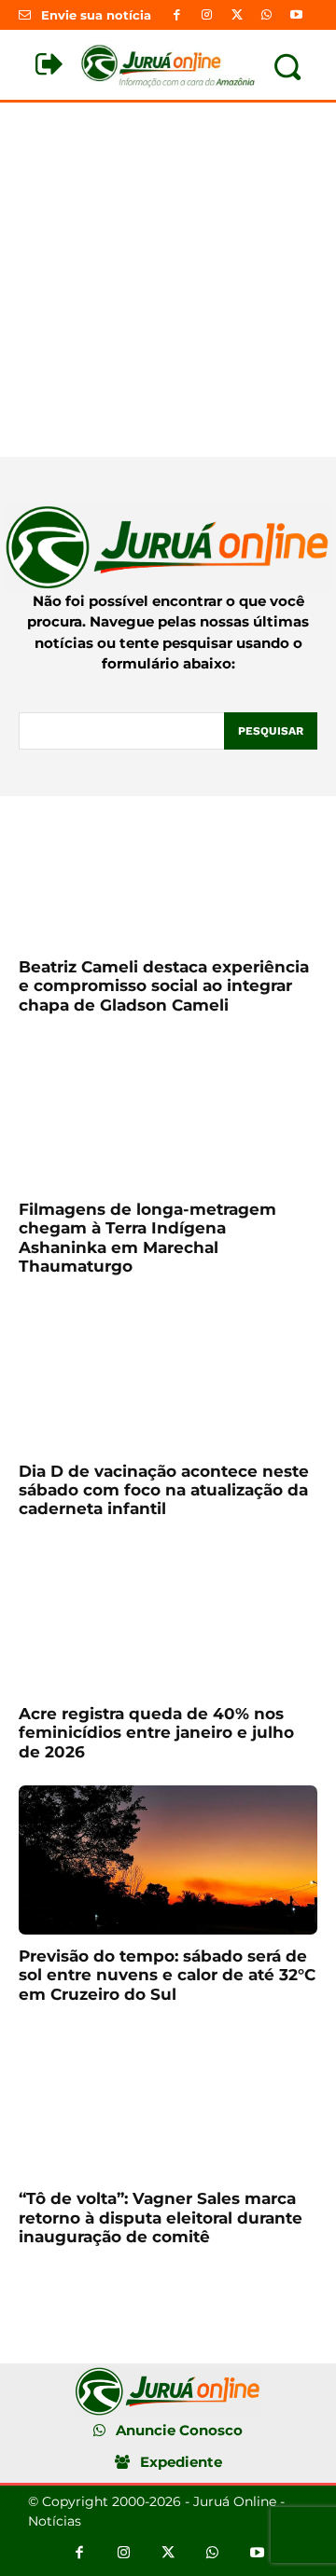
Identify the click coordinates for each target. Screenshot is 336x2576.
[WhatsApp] (267, 15)
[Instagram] (206, 15)
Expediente (181, 2462)
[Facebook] (176, 15)
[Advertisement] (168, 280)
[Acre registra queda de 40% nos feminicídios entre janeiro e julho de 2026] (168, 1618)
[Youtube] (297, 15)
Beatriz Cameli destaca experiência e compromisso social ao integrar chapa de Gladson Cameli (164, 986)
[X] (236, 15)
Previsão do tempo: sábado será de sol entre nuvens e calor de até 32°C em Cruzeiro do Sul (167, 1975)
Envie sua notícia (96, 15)
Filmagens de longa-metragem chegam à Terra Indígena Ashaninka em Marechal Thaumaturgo (147, 1238)
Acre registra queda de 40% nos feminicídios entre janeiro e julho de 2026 (156, 1733)
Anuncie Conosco (179, 2430)
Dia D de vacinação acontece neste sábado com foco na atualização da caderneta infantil (164, 1490)
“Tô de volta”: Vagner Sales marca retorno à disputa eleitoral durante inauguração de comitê (161, 2218)
